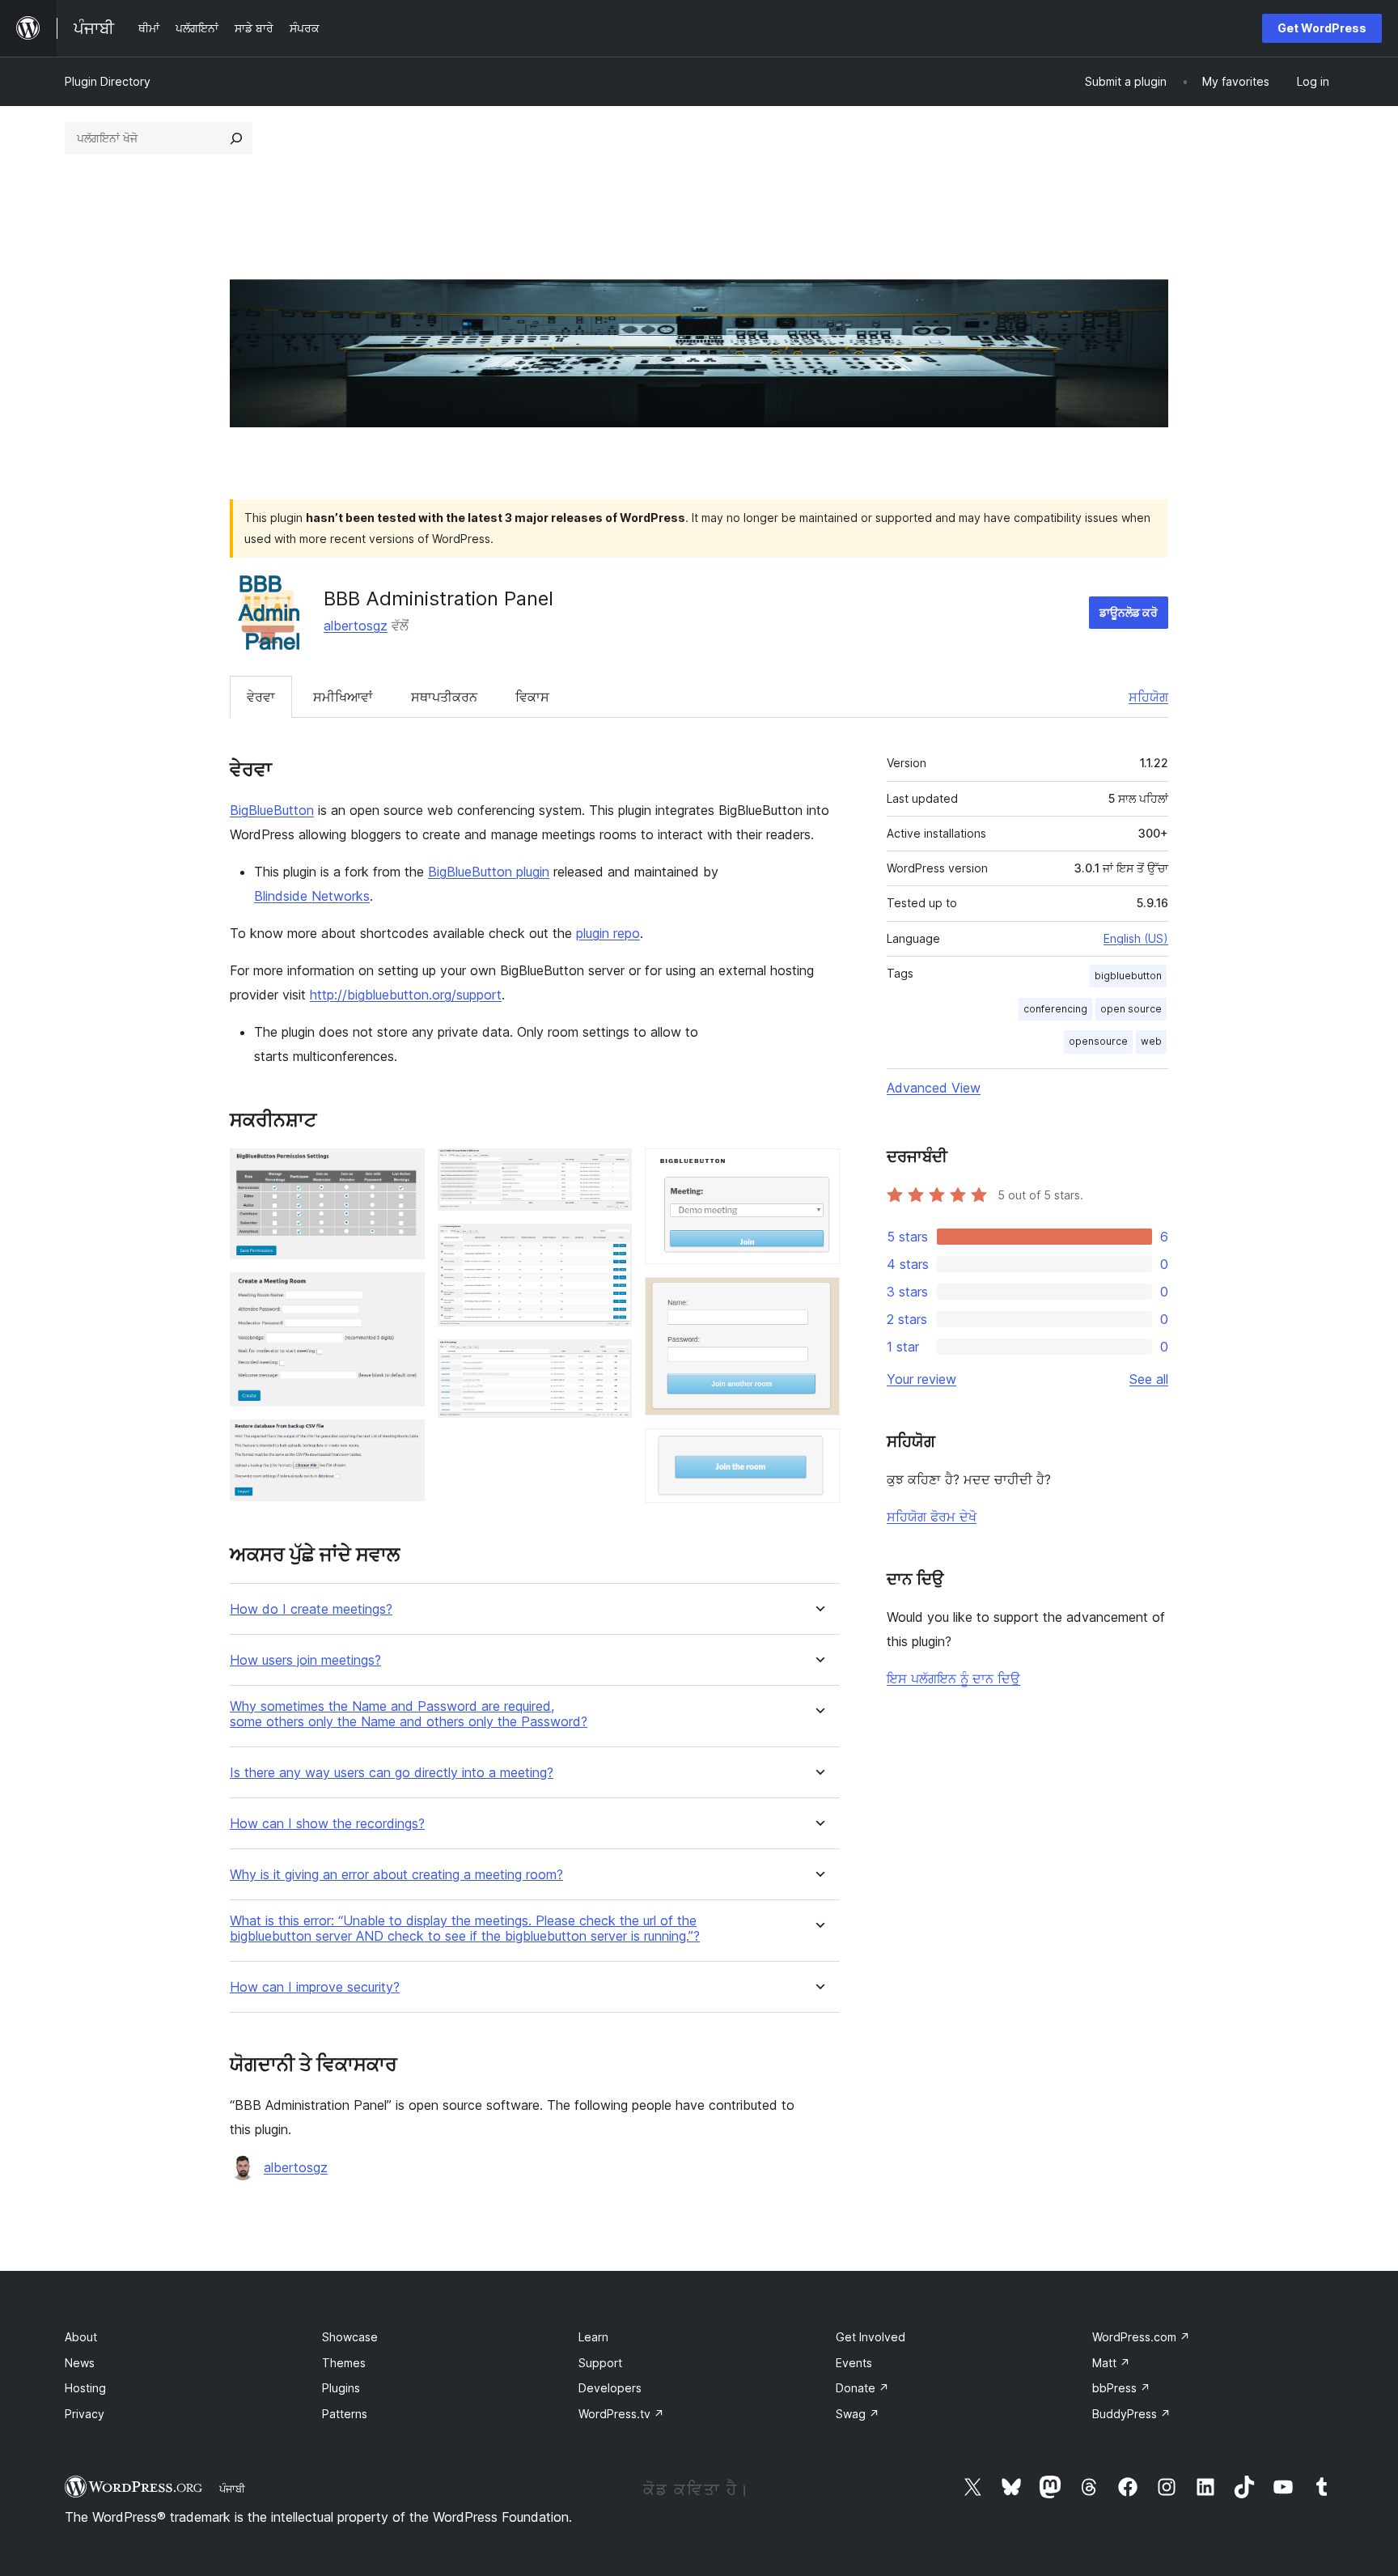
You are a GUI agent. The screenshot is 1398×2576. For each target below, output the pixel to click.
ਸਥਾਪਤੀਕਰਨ (444, 697)
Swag (858, 2414)
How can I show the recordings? (327, 1824)
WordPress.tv (621, 2414)
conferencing (1055, 1009)
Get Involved (871, 2337)
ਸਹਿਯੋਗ (1148, 697)
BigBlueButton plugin (489, 872)
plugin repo (608, 933)
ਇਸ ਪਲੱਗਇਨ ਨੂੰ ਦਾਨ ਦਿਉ (953, 1678)
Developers (610, 2388)
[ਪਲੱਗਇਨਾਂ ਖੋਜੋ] (236, 138)
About (81, 2337)
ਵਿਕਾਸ (532, 697)
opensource (1098, 1041)
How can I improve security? (315, 1987)
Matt (1111, 2363)
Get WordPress (1322, 28)
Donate (862, 2388)
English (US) (1136, 938)
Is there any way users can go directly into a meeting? (392, 1773)
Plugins (341, 2388)
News (80, 2363)
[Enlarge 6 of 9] (610, 1361)
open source (1131, 1009)
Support (600, 2363)
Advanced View (934, 1088)
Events (854, 2363)
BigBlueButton (272, 810)
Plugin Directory (108, 81)
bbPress (1121, 2388)
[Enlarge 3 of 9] (403, 1441)
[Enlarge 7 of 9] (818, 1170)
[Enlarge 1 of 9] (403, 1170)
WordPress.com (1141, 2337)
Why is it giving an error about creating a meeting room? (396, 1875)
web (1151, 1041)
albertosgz (356, 626)
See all (1149, 1379)
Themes (344, 2363)
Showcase (350, 2337)
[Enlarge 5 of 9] (610, 1246)
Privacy (85, 2414)
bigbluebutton (1128, 976)
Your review (921, 1379)
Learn (593, 2337)
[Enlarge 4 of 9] (610, 1170)
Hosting (85, 2388)
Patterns (345, 2414)
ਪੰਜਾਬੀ (232, 2489)
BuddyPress (1131, 2414)
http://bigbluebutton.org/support (406, 995)
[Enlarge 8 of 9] (818, 1299)
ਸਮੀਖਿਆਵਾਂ (343, 697)
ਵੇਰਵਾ (261, 697)
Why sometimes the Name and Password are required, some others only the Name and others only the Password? (409, 1714)
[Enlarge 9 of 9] (818, 1450)
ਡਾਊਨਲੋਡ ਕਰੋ (1129, 612)
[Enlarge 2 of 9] (403, 1294)
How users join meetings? (305, 1660)
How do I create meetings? (311, 1609)
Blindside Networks (312, 896)
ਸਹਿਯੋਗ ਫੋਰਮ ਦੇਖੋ (932, 1517)
